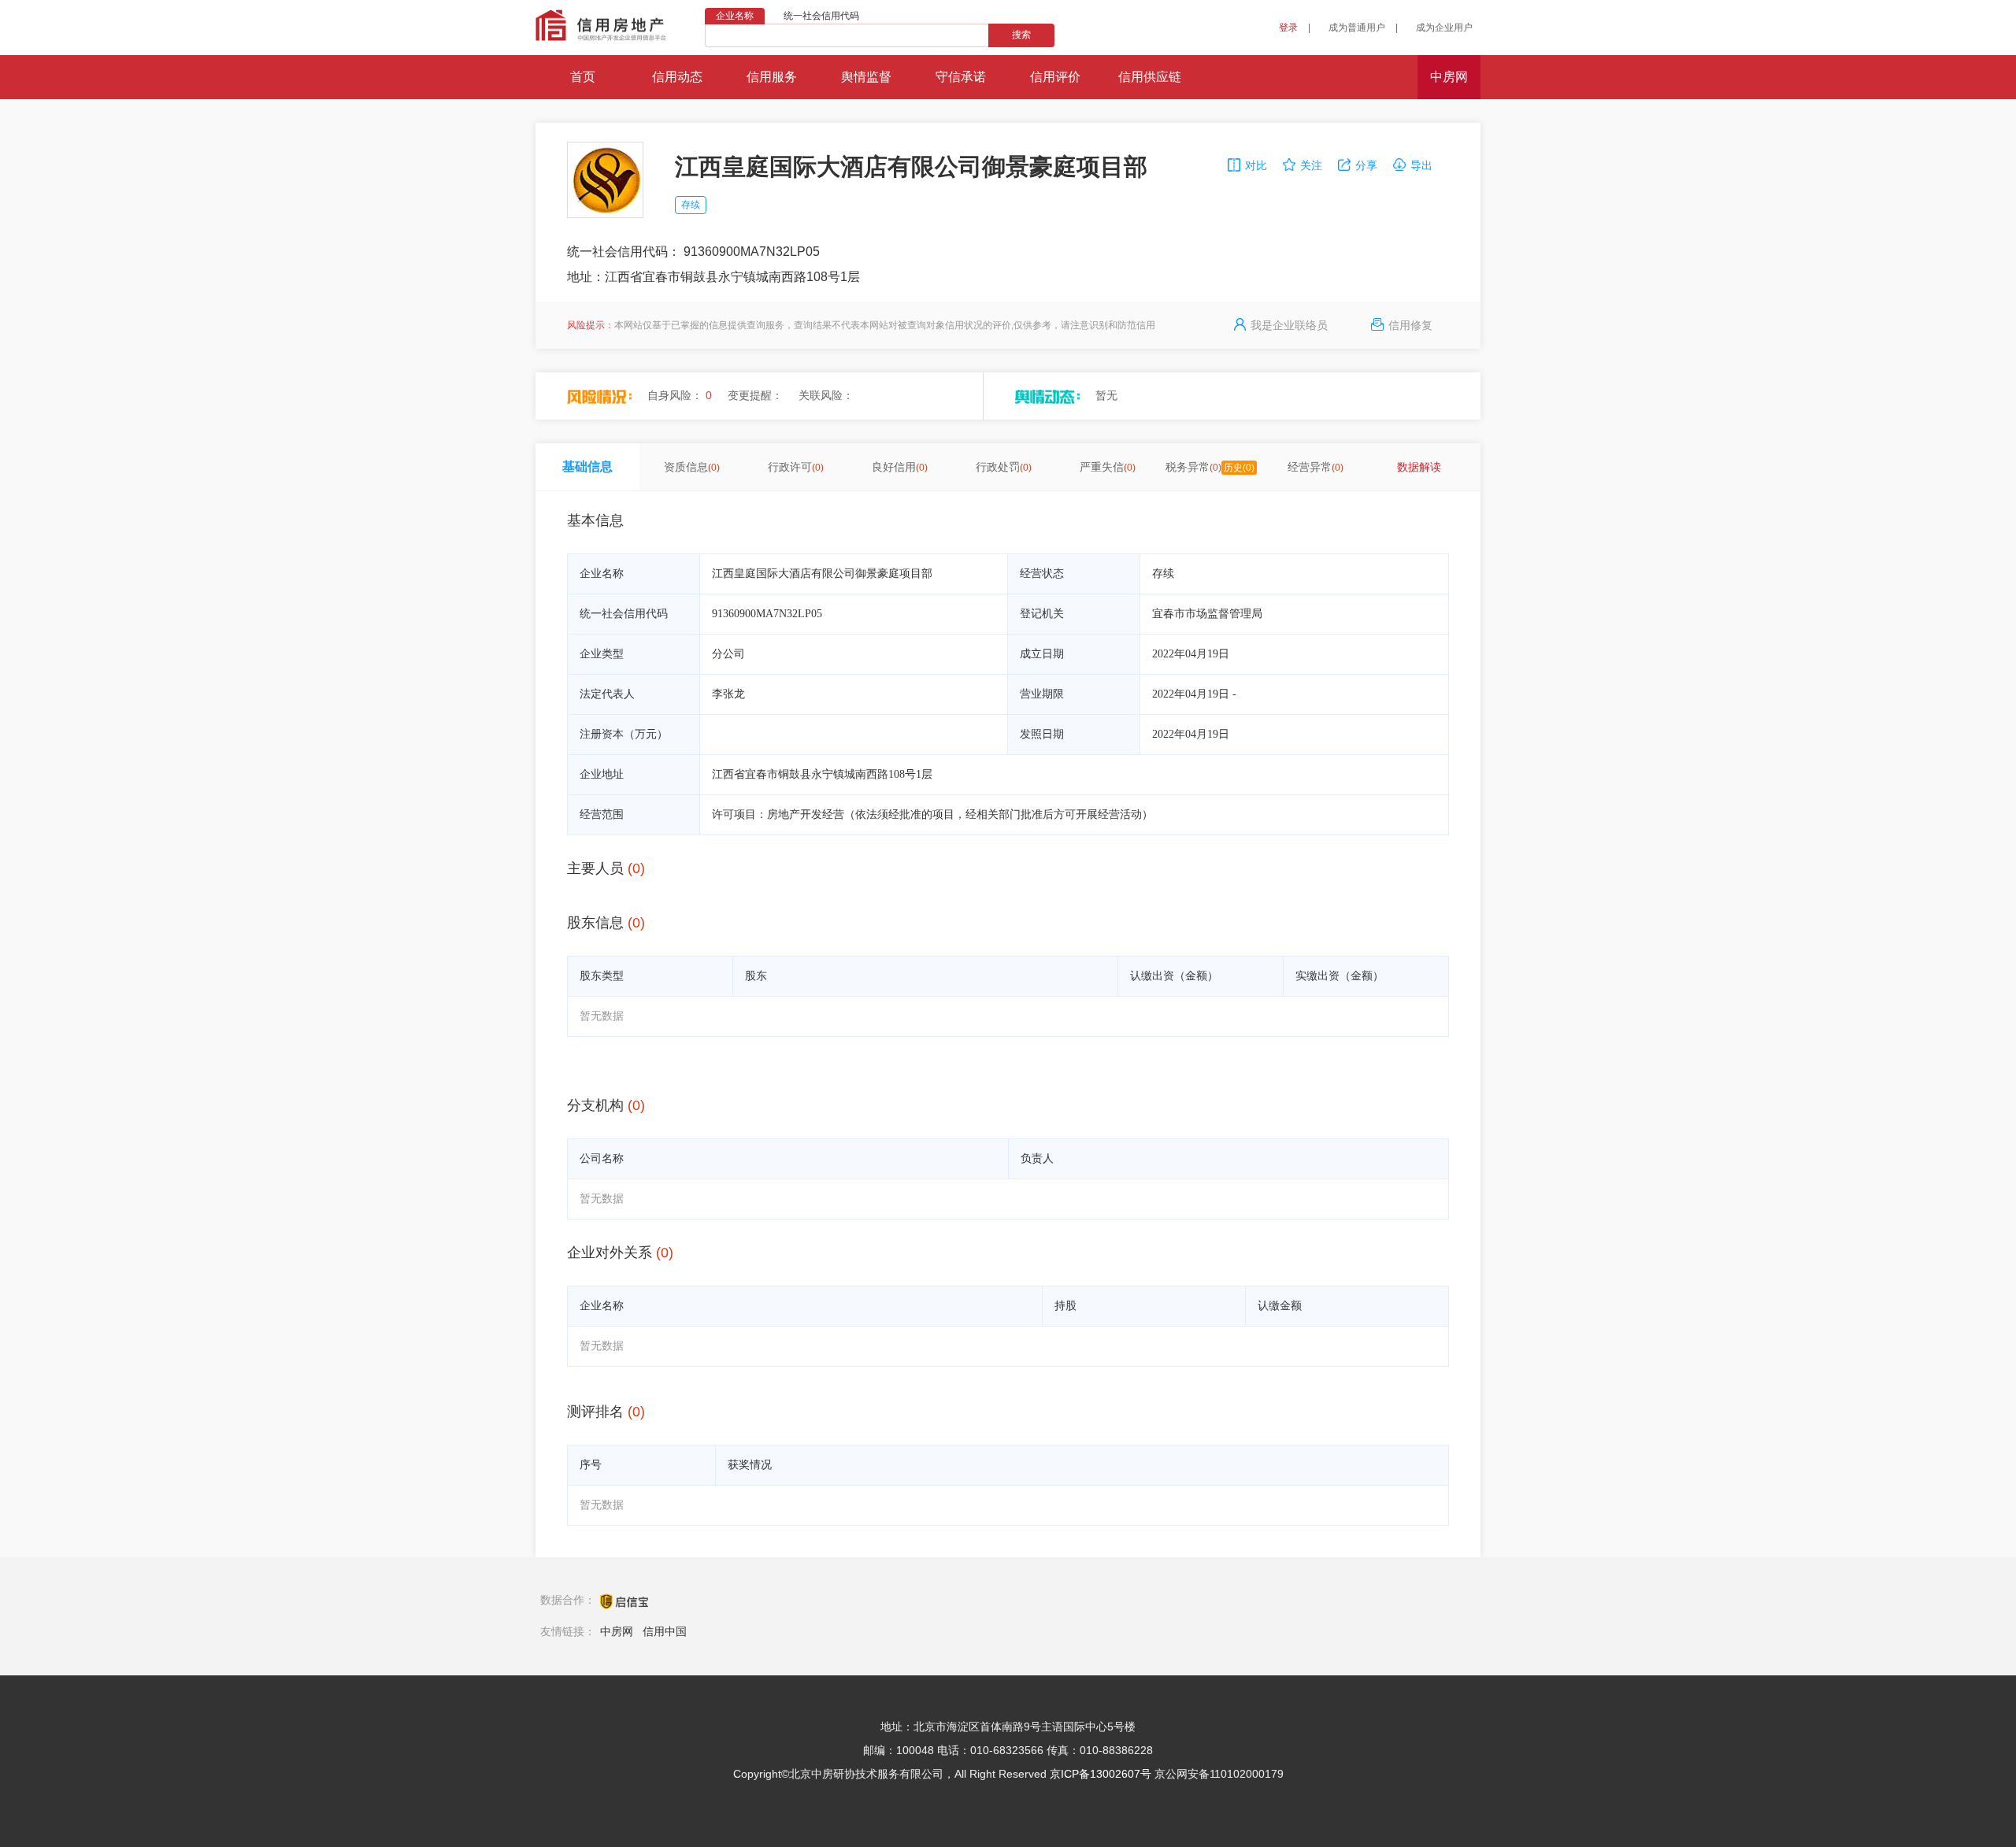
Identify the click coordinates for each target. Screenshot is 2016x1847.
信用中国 (665, 1631)
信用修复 (1410, 325)
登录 (1288, 28)
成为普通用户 (1357, 28)
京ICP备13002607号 (1101, 1774)
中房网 (617, 1631)
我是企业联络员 (1289, 325)
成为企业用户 (1444, 28)
